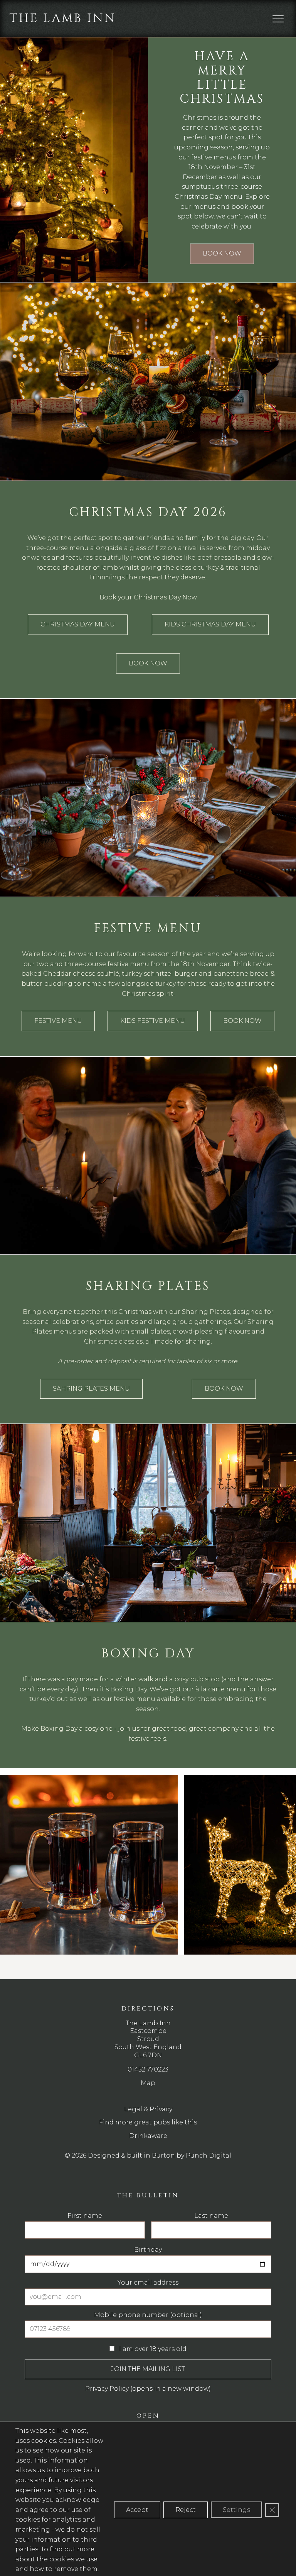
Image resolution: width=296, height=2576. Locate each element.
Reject (186, 2510)
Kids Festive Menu (153, 1021)
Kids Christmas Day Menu (210, 624)
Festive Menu (58, 1021)
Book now (222, 253)
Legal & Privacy (148, 2109)
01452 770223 (148, 2069)
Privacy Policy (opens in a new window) (148, 2389)
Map (148, 2083)
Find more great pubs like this (148, 2122)
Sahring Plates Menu (91, 1389)
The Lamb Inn (63, 18)
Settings (236, 2510)
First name (85, 2216)
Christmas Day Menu (78, 624)
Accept (137, 2510)
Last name (211, 2216)
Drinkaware (148, 2136)
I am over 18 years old (152, 2349)
